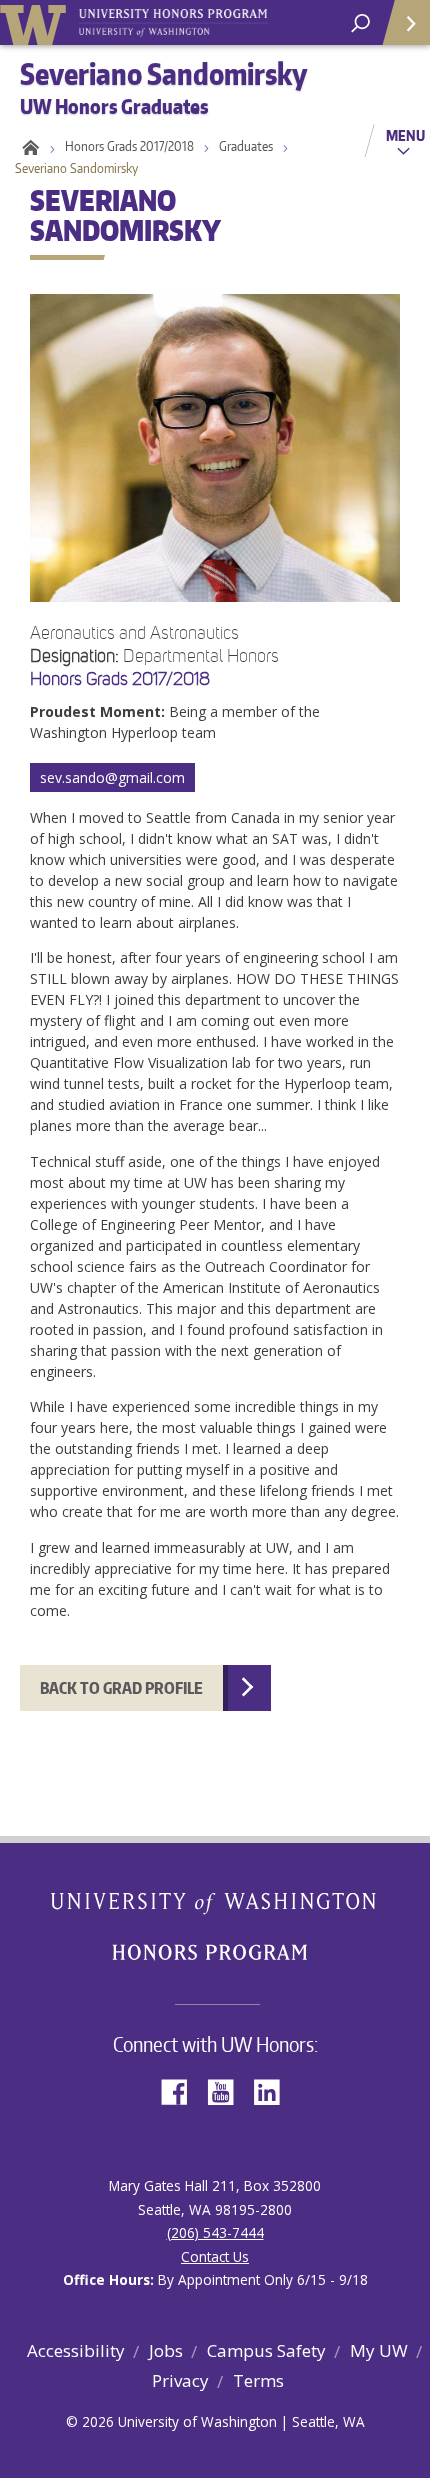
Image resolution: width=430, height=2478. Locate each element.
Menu (405, 135)
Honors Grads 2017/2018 (129, 146)
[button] (215, 920)
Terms (258, 2380)
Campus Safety (266, 2350)
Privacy (180, 2380)
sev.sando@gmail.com (112, 777)
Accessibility (76, 2350)
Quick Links (405, 22)
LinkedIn (274, 2090)
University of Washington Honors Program (173, 23)
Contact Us (215, 2256)
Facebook (182, 2090)
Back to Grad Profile (121, 1688)
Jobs (166, 2350)
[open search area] (360, 23)
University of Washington (36, 22)
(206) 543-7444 (215, 2232)
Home (27, 146)
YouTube (228, 2090)
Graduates (246, 146)
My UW (379, 2350)
